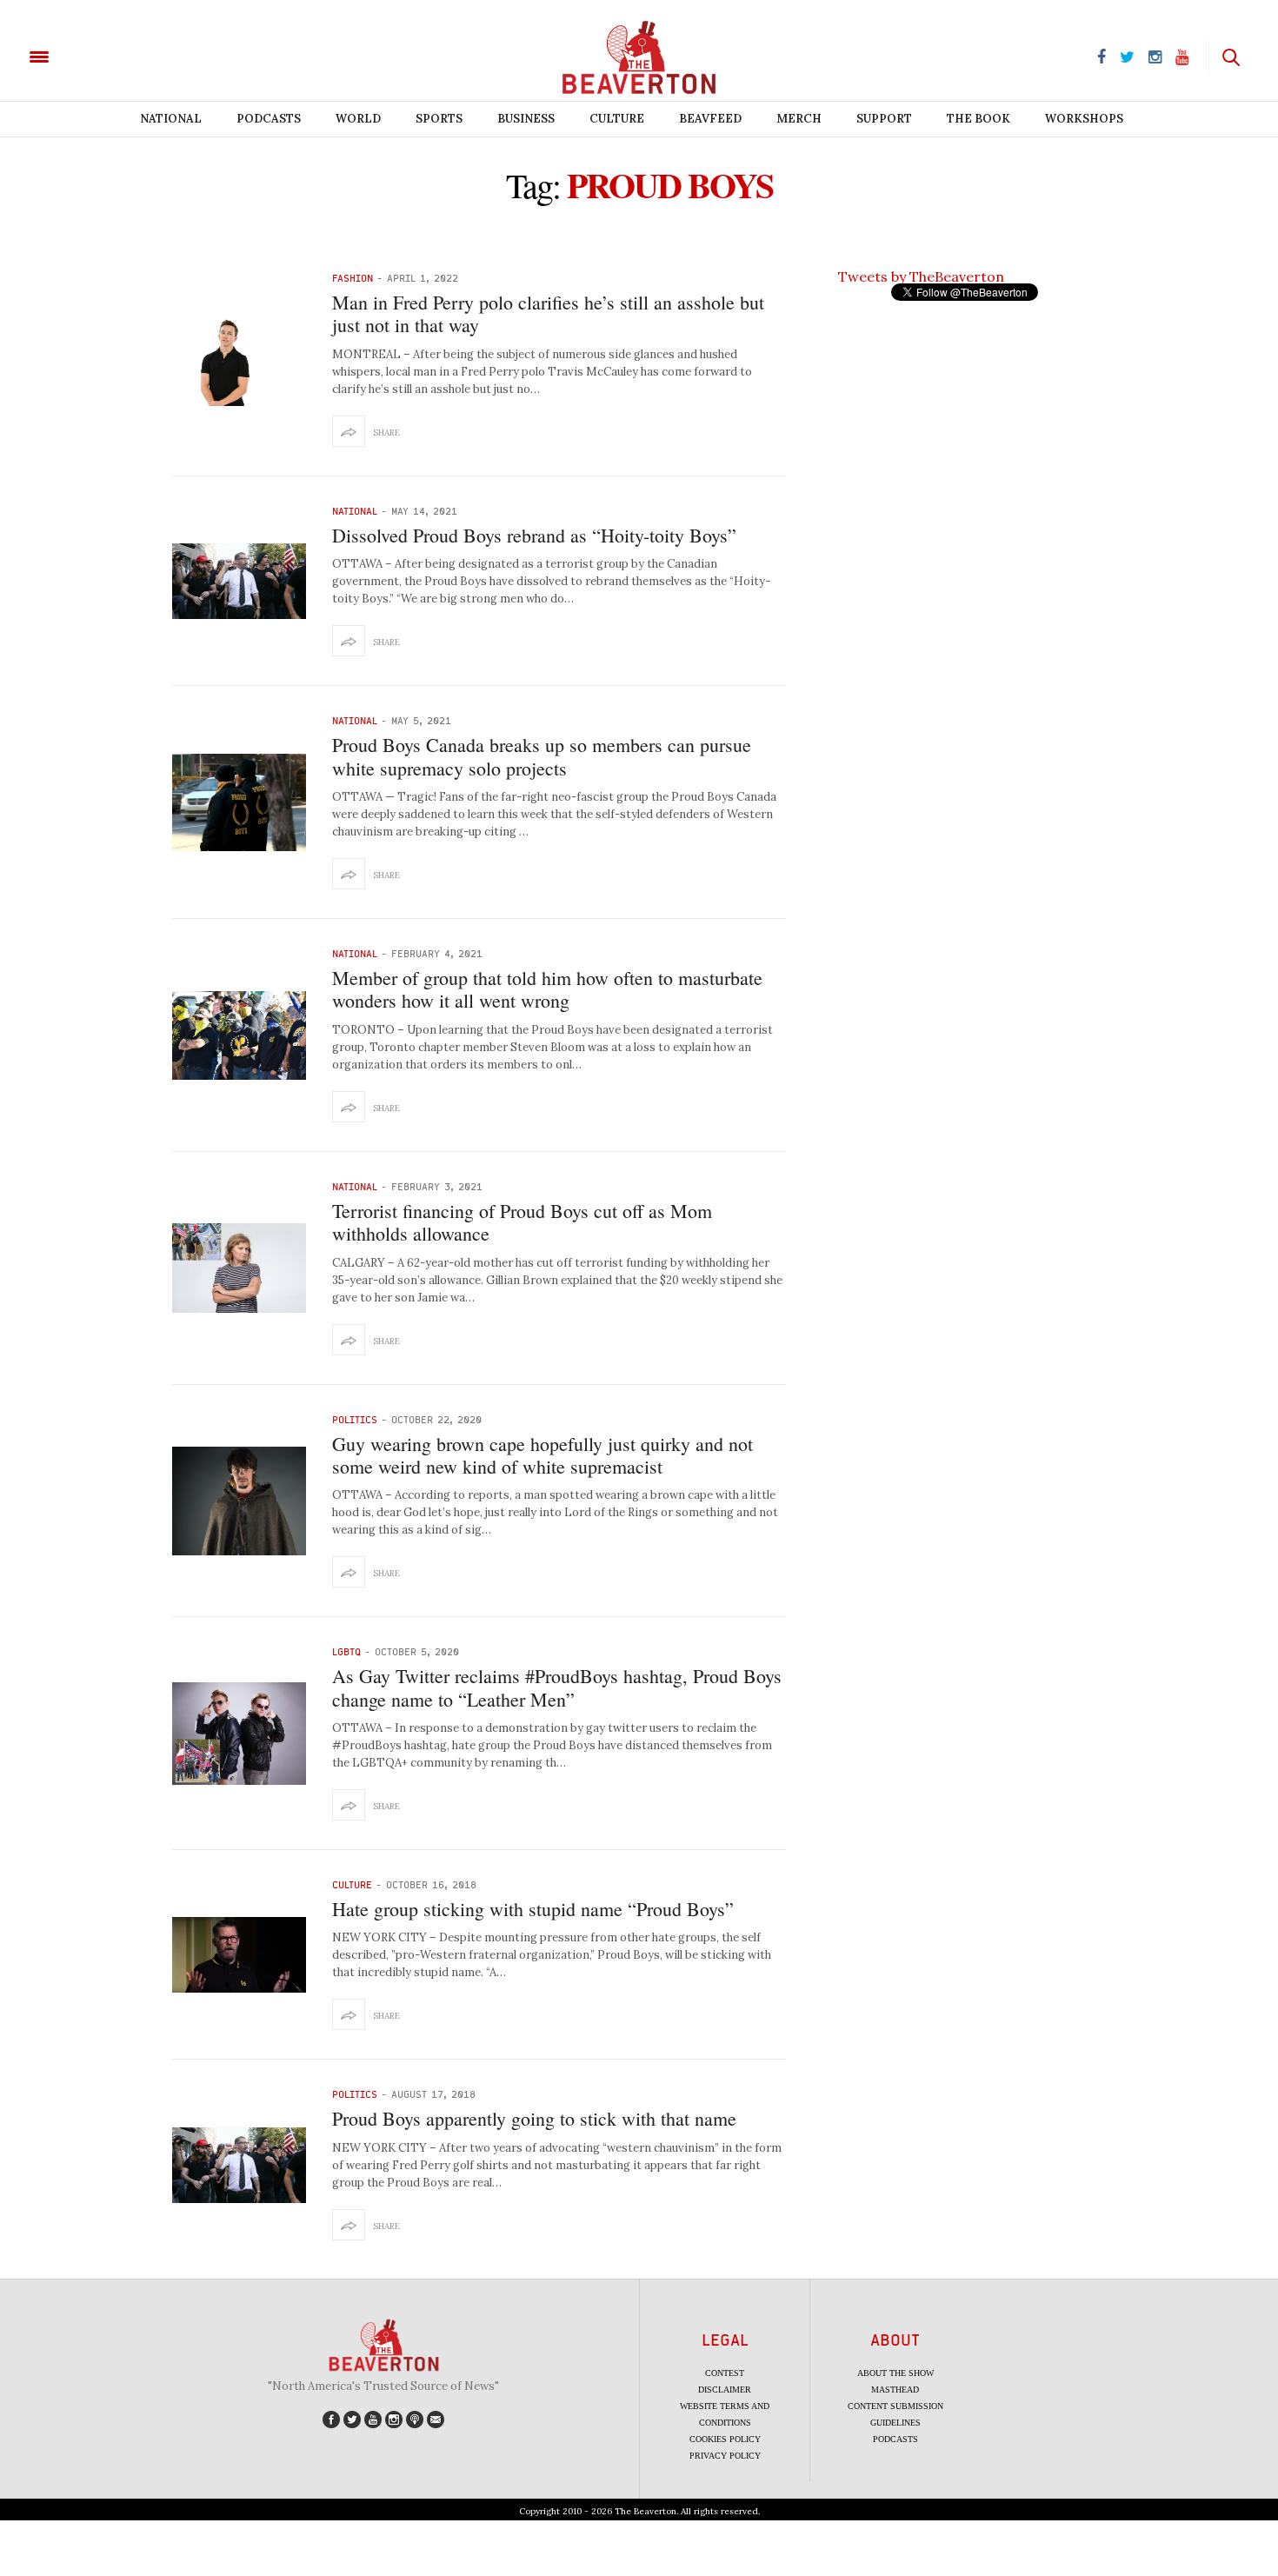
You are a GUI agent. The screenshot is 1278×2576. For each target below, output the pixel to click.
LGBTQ (346, 1651)
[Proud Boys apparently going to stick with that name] (239, 2165)
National (171, 119)
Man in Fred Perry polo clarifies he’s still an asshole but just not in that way (548, 313)
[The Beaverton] (98, 56)
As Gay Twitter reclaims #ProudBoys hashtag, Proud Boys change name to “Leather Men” (557, 1687)
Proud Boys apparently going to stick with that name (534, 2118)
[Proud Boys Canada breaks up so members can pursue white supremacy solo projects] (239, 802)
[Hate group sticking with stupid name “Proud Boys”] (239, 1955)
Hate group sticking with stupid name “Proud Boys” (533, 1909)
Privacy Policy (725, 2456)
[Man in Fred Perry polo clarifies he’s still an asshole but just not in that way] (239, 360)
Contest (725, 2373)
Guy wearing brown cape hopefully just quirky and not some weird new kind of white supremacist (542, 1455)
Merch (799, 119)
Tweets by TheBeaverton (921, 276)
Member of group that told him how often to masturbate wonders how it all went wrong (547, 989)
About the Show (895, 2373)
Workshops (1084, 119)
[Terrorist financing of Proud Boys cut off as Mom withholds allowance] (239, 1268)
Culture (617, 119)
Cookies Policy (725, 2439)
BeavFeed (710, 119)
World (358, 119)
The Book (978, 119)
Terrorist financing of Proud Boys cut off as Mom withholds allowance (522, 1222)
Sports (439, 119)
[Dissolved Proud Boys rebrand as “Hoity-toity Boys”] (239, 581)
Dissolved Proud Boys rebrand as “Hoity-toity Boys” (534, 535)
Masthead (895, 2390)
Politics (355, 1419)
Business (526, 119)
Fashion (353, 278)
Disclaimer (725, 2390)
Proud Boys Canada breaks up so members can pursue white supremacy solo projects (542, 756)
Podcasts (269, 119)
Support (884, 119)
